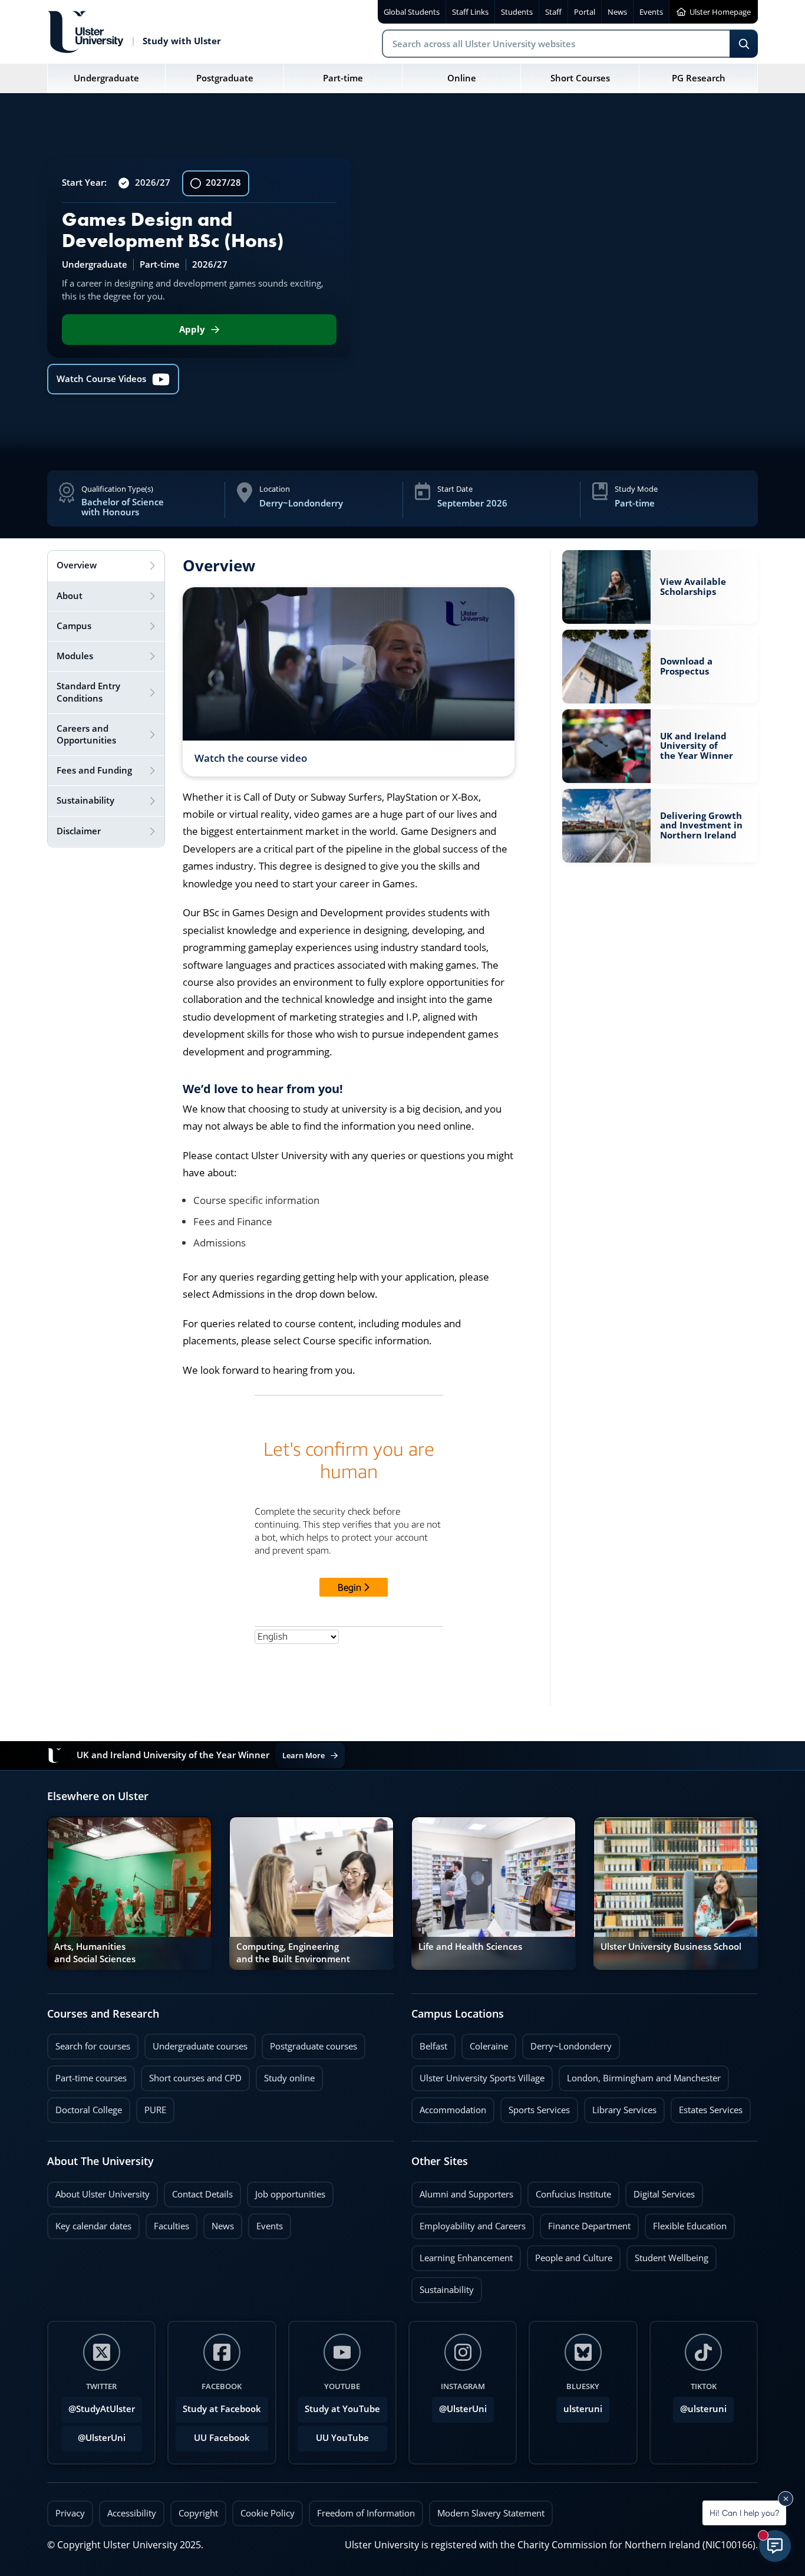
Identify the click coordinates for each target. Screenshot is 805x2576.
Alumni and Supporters (462, 2191)
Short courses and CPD (191, 2075)
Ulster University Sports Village (482, 2078)
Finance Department (585, 2223)
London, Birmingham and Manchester (644, 2078)
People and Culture (570, 2255)
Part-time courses (87, 2075)
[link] (660, 587)
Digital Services (660, 2191)
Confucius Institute (569, 2191)
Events (265, 2223)
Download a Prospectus (686, 666)
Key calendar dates (93, 2226)
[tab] (106, 566)
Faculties (171, 2226)
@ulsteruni (700, 2406)
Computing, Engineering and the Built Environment (293, 1952)
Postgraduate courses (309, 2043)
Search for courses (93, 2046)
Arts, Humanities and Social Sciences (95, 1952)
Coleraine (485, 2043)
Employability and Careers (469, 2223)
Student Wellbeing (667, 2255)
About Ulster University (103, 2194)
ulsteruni (583, 2409)
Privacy (70, 2513)
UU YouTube (342, 2438)
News (219, 2223)
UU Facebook (222, 2438)
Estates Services (707, 2107)
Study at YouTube (342, 2409)
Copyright (198, 2513)
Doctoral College (85, 2107)
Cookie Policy (268, 2513)
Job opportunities (290, 2194)
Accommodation (449, 2107)
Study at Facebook (222, 2409)
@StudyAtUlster (102, 2409)
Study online (285, 2075)
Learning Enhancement (462, 2255)
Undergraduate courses (196, 2043)
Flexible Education (686, 2223)
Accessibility (132, 2513)
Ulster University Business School (671, 1947)
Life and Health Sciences (470, 1947)
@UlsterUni (93, 2434)
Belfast (429, 2043)
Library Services (620, 2107)
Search (744, 44)
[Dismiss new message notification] (786, 2499)
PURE (155, 2110)
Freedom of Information (366, 2513)
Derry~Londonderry (567, 2043)
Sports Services (535, 2107)
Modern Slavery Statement (491, 2513)
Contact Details (202, 2194)
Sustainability (443, 2287)
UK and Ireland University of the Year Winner (697, 746)
